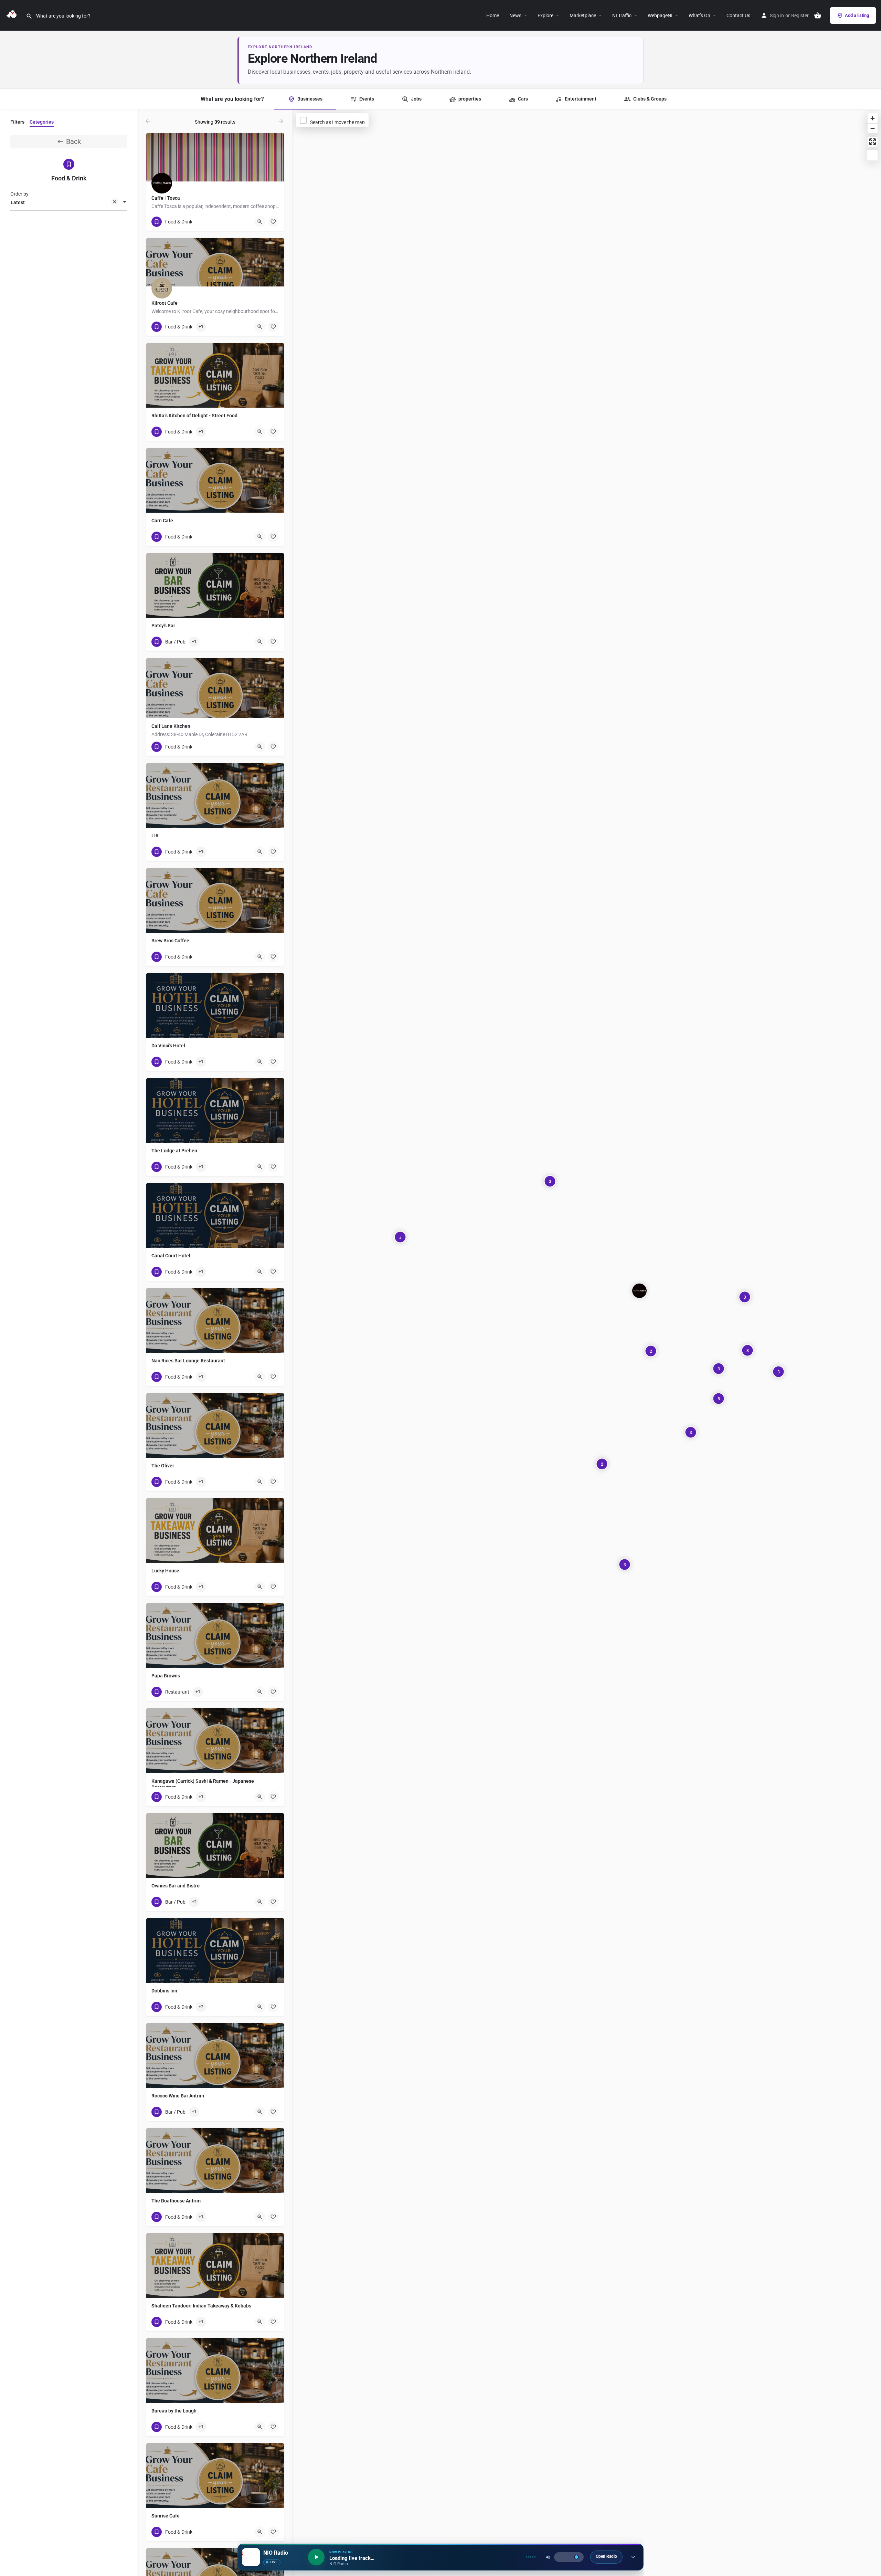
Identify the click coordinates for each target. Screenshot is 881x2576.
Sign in (777, 15)
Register (800, 15)
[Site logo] (13, 15)
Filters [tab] (17, 122)
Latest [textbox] (18, 202)
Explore (545, 15)
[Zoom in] (873, 118)
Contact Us (738, 15)
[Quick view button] (260, 222)
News (515, 15)
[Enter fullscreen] (873, 142)
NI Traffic (622, 15)
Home (493, 15)
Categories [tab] (42, 122)
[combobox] (69, 202)
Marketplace (583, 15)
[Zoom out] (873, 128)
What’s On (699, 15)
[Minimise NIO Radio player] (633, 2557)
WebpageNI (660, 15)
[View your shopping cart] (818, 15)
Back (73, 142)
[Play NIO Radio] (316, 2557)
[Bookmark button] (273, 222)
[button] (556, 15)
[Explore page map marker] (639, 1291)
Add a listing (857, 15)
